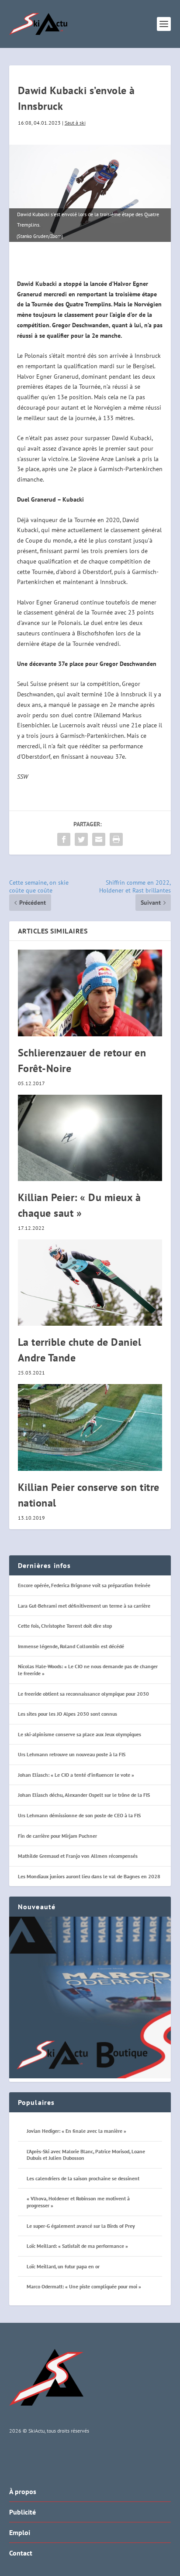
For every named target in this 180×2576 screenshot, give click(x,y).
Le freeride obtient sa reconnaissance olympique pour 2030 (83, 1694)
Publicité (22, 2512)
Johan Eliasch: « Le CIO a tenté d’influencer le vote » (76, 1775)
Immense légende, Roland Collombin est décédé (71, 1646)
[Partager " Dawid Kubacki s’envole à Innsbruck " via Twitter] (81, 839)
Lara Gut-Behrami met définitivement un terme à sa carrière (84, 1606)
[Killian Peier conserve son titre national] (90, 1427)
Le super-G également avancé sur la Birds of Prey (81, 2226)
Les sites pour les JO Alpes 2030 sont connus (67, 1714)
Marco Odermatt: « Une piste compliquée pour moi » (84, 2286)
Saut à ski (75, 123)
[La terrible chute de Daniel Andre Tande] (90, 1283)
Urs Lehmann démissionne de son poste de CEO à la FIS (79, 1815)
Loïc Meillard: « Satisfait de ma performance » (77, 2246)
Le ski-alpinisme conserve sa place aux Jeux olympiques (80, 1734)
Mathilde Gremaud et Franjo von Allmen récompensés (78, 1856)
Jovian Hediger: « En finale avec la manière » (76, 2131)
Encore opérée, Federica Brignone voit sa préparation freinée (84, 1585)
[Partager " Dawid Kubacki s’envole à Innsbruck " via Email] (99, 839)
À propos (23, 2491)
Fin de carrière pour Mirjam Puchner (57, 1836)
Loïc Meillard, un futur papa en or (63, 2266)
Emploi (20, 2532)
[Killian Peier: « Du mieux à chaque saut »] (90, 1138)
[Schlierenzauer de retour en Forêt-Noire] (90, 993)
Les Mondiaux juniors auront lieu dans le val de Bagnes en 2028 (89, 1876)
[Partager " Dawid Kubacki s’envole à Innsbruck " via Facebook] (64, 839)
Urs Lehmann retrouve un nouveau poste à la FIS (72, 1754)
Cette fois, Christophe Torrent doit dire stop (65, 1626)
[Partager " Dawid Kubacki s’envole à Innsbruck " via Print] (116, 839)
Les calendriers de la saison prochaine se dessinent (83, 2178)
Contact (21, 2553)
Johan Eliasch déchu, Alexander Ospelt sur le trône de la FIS (84, 1795)
